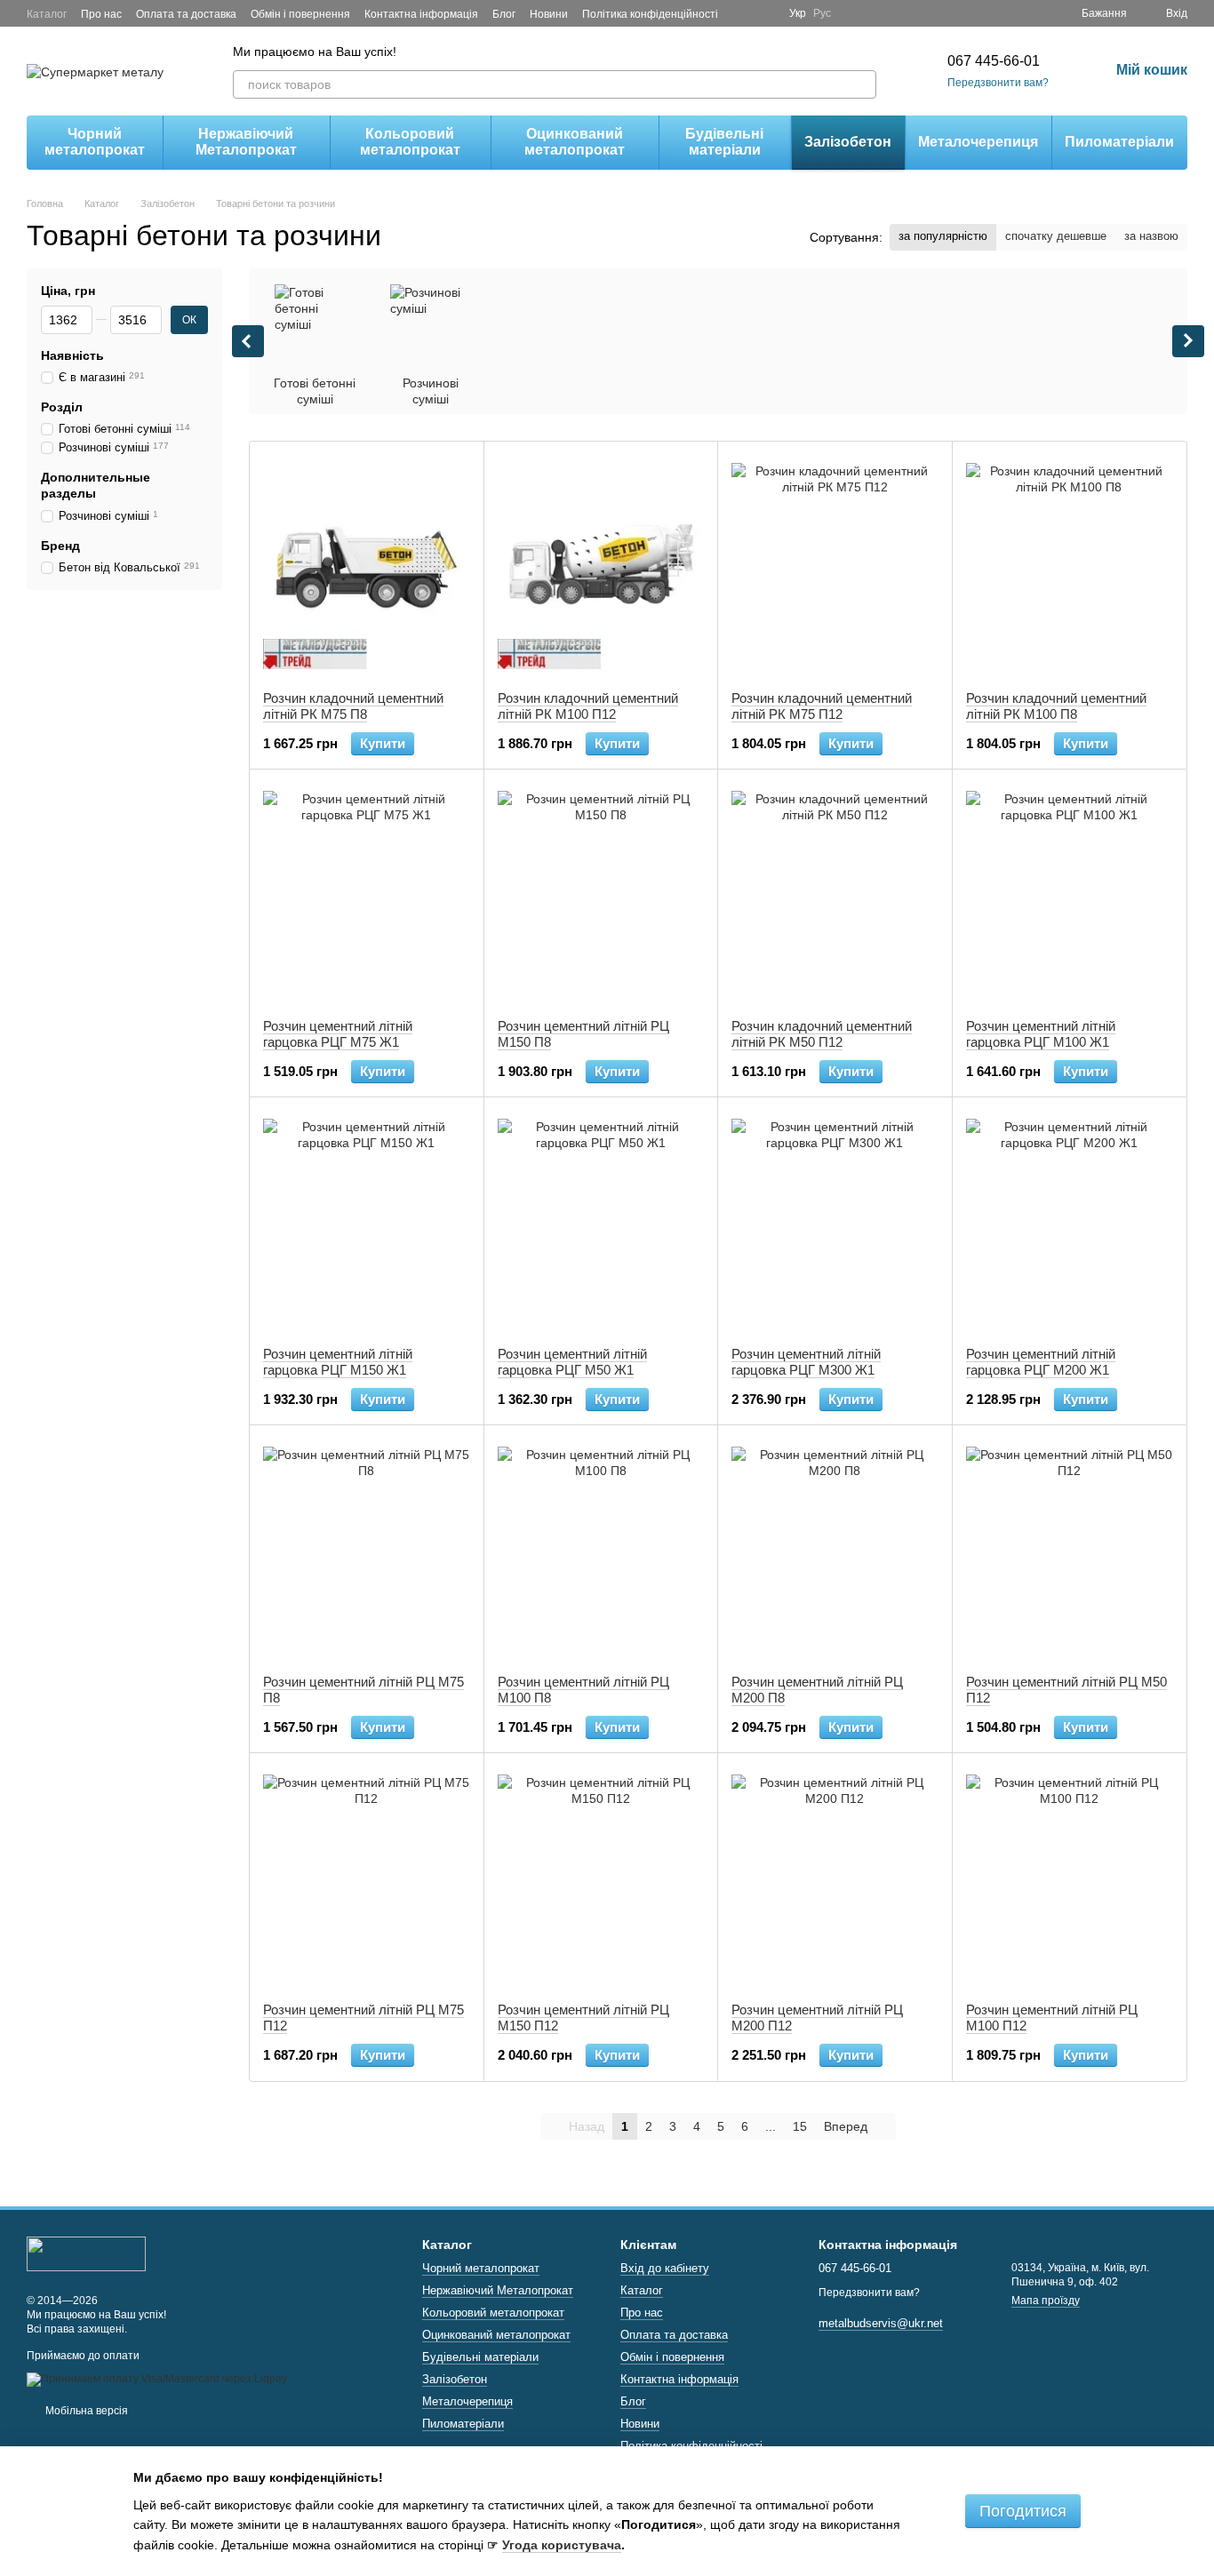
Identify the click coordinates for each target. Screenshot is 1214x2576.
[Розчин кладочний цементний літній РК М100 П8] (1070, 566)
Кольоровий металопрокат (410, 142)
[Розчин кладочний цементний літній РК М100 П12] (601, 566)
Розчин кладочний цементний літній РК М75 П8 (353, 706)
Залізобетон (848, 142)
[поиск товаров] (862, 84)
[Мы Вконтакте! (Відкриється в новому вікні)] (764, 13)
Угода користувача (562, 2545)
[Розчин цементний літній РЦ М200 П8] (835, 1550)
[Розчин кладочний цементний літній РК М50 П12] (835, 894)
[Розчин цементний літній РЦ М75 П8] (367, 1550)
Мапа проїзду (1046, 2301)
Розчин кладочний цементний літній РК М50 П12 (822, 1034)
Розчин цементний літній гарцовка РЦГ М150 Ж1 (338, 1362)
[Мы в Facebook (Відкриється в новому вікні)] (743, 13)
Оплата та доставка (186, 14)
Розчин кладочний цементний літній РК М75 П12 (822, 706)
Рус (822, 13)
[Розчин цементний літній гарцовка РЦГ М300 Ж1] (835, 1222)
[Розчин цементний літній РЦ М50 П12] (1070, 1550)
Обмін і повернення (300, 14)
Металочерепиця (978, 142)
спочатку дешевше (1056, 236)
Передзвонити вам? (998, 83)
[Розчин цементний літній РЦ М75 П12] (367, 1878)
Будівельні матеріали (724, 142)
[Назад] (248, 341)
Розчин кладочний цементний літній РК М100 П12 (588, 706)
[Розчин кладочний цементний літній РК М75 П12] (835, 566)
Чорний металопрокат (95, 142)
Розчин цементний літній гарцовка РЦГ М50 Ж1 (572, 1362)
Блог (504, 14)
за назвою (1151, 236)
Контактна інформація (421, 14)
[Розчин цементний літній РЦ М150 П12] (601, 1878)
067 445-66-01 (994, 61)
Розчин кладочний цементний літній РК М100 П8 (1056, 706)
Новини (549, 14)
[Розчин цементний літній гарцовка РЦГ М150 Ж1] (367, 1222)
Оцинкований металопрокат (575, 142)
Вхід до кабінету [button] (665, 2268)
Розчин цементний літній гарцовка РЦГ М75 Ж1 (338, 1034)
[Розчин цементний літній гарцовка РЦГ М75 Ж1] (367, 894)
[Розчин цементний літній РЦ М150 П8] (601, 894)
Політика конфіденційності (650, 14)
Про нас (101, 14)
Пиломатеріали (1119, 142)
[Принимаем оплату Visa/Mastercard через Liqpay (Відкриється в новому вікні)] (157, 2379)
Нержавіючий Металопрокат (246, 142)
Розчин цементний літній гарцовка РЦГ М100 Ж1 (1041, 1034)
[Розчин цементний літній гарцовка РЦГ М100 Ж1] (1070, 894)
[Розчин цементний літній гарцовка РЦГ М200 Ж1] (1070, 1222)
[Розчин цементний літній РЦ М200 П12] (835, 1878)
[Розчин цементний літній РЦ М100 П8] (601, 1550)
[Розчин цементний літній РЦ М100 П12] (1070, 1878)
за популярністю (943, 236)
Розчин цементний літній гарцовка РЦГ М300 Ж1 (806, 1362)
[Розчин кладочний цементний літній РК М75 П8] (367, 566)
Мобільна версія (85, 2411)
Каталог (47, 14)
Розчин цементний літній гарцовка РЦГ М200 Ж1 (1041, 1362)
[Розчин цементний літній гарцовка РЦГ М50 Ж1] (601, 1222)
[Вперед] (1188, 341)
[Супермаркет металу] (86, 2253)
